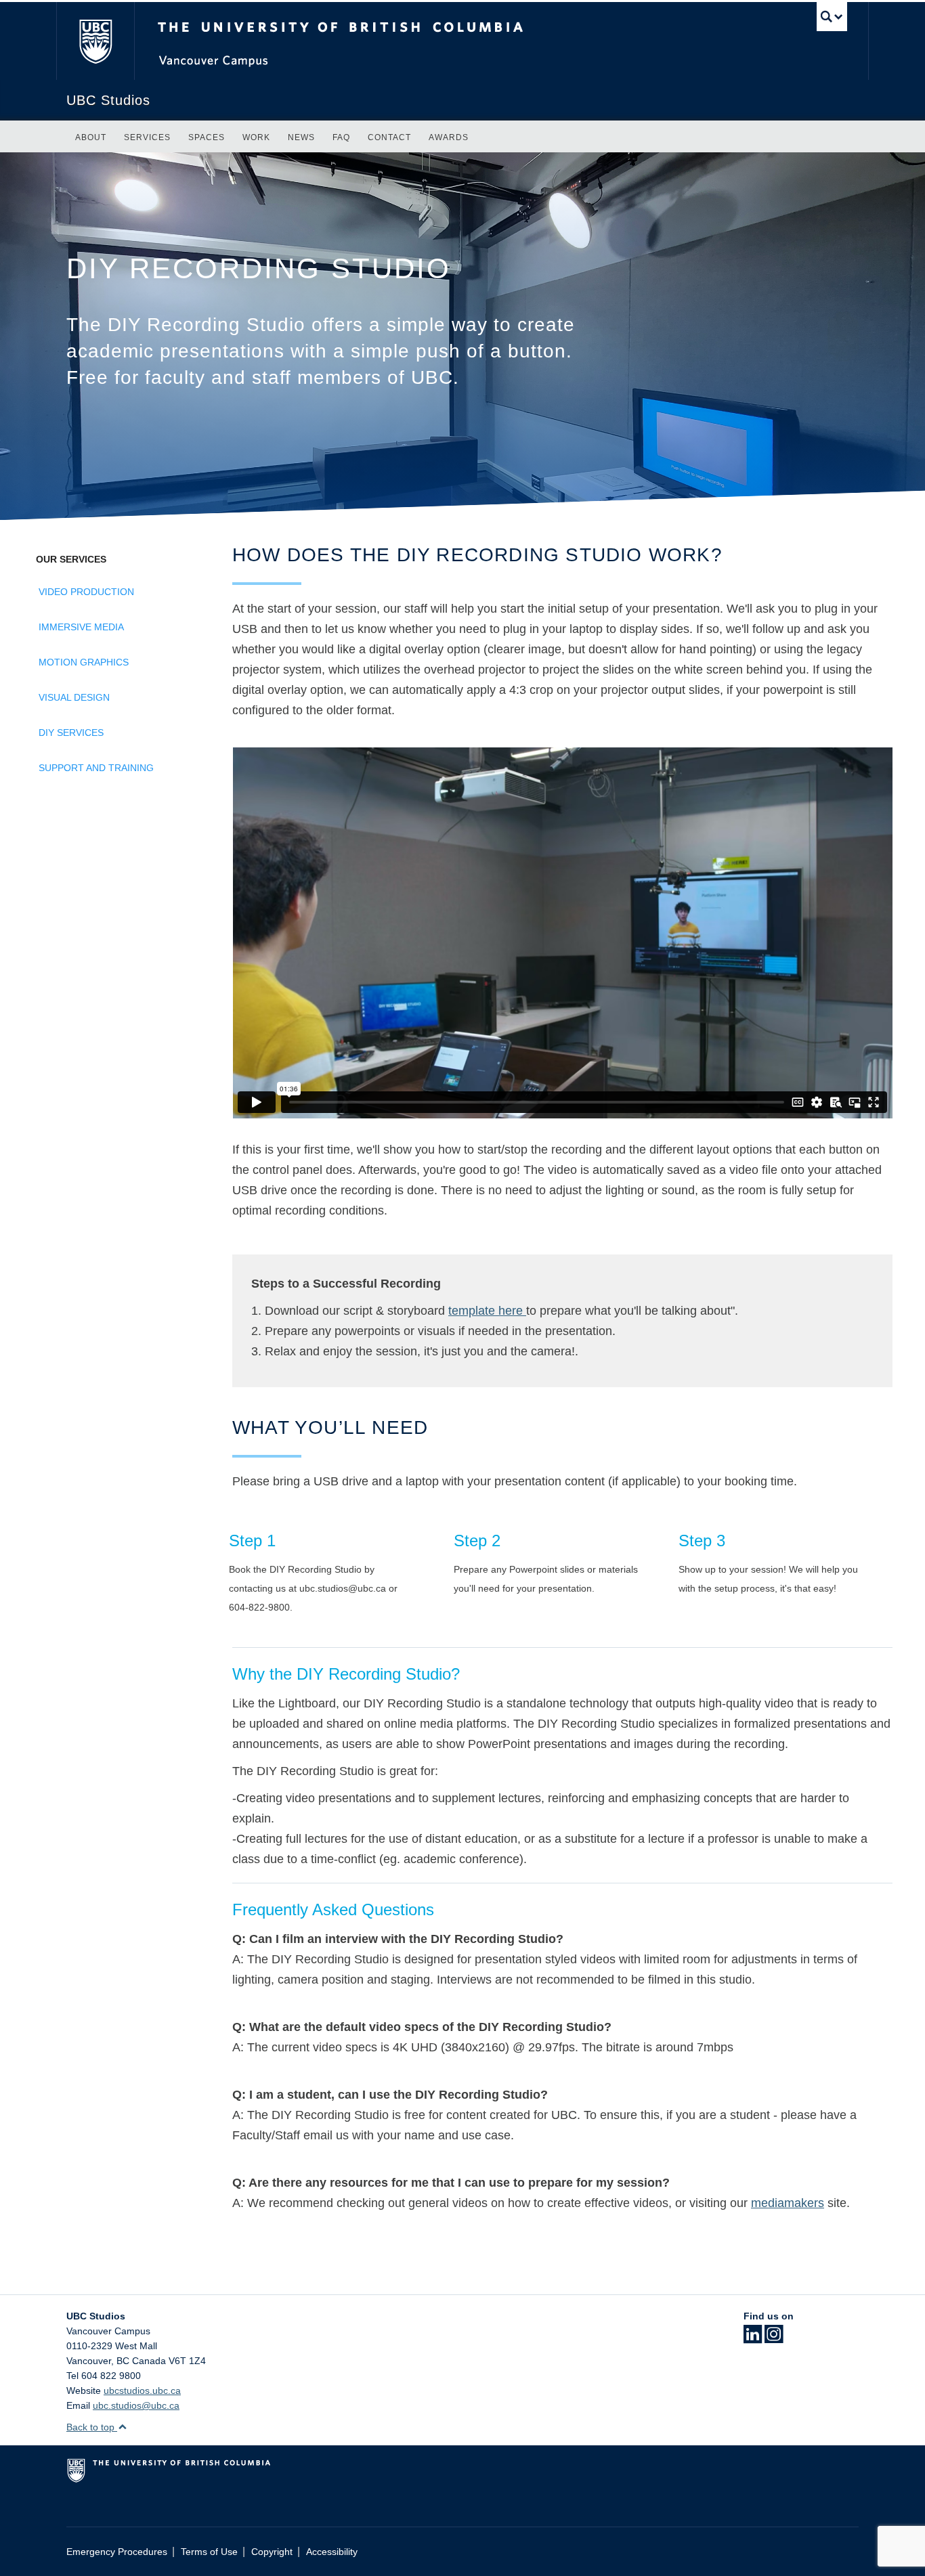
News (301, 137)
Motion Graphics (84, 662)
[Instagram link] (774, 2338)
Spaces (207, 137)
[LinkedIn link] (753, 2338)
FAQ (341, 137)
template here (487, 1311)
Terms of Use (209, 2552)
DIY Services (71, 733)
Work (256, 137)
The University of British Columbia (95, 41)
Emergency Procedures (117, 2552)
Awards (449, 137)
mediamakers (788, 2203)
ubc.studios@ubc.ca (136, 2405)
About (91, 137)
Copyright (272, 2552)
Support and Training (96, 768)
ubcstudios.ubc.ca (142, 2391)
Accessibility (332, 2552)
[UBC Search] (832, 17)
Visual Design (74, 697)
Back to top (92, 2427)
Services (147, 137)
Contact (389, 137)
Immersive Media (81, 627)
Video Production (86, 592)
